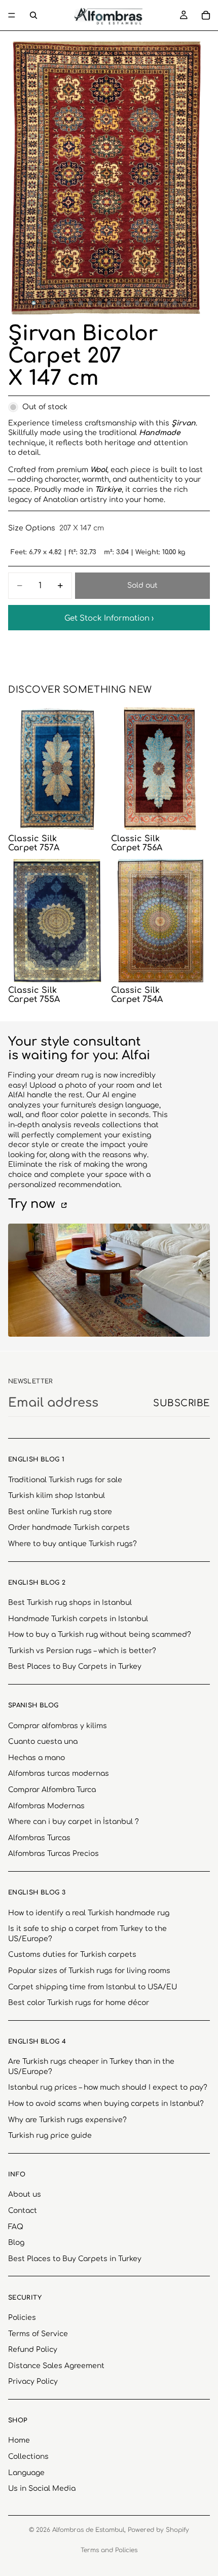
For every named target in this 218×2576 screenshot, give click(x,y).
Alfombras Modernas (46, 1806)
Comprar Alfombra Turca (52, 1790)
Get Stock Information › (109, 618)
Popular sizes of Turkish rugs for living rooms (89, 1971)
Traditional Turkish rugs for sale (65, 1480)
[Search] (33, 15)
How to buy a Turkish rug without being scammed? (100, 1635)
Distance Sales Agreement (56, 2366)
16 (175, 303)
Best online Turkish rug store (60, 1512)
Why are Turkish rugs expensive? (67, 2120)
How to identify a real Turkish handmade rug (89, 1913)
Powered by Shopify (158, 2530)
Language (26, 2473)
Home (19, 2441)
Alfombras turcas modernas (59, 1774)
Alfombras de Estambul (88, 2530)
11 (128, 303)
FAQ (16, 2227)
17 (185, 303)
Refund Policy (33, 2350)
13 (147, 303)
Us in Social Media (42, 2489)
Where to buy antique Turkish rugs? (72, 1544)
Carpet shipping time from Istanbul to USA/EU (93, 1987)
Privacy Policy (33, 2382)
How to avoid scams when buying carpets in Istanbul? (106, 2104)
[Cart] (206, 15)
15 (165, 303)
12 (137, 303)
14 (156, 303)
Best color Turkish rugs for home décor (79, 2003)
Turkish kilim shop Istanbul (57, 1496)
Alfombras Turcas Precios (53, 1854)
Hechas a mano (37, 1758)
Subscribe (181, 1403)
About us (25, 2195)
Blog (16, 2243)
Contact (23, 2211)
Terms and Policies (109, 2550)
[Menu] (12, 15)
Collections (28, 2457)
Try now (33, 1204)
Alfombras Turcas (39, 1838)
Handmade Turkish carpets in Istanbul (78, 1619)
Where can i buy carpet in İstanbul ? (74, 1822)
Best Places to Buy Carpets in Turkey (75, 1667)
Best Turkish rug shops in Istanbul (70, 1603)
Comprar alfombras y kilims (58, 1726)
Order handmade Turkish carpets (69, 1528)
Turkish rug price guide (50, 2136)
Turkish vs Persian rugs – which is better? (82, 1651)
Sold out (142, 585)
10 (119, 303)
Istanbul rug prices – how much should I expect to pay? (108, 2088)
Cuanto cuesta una (43, 1742)
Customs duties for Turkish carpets (72, 1955)
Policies (22, 2318)
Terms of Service (38, 2334)
